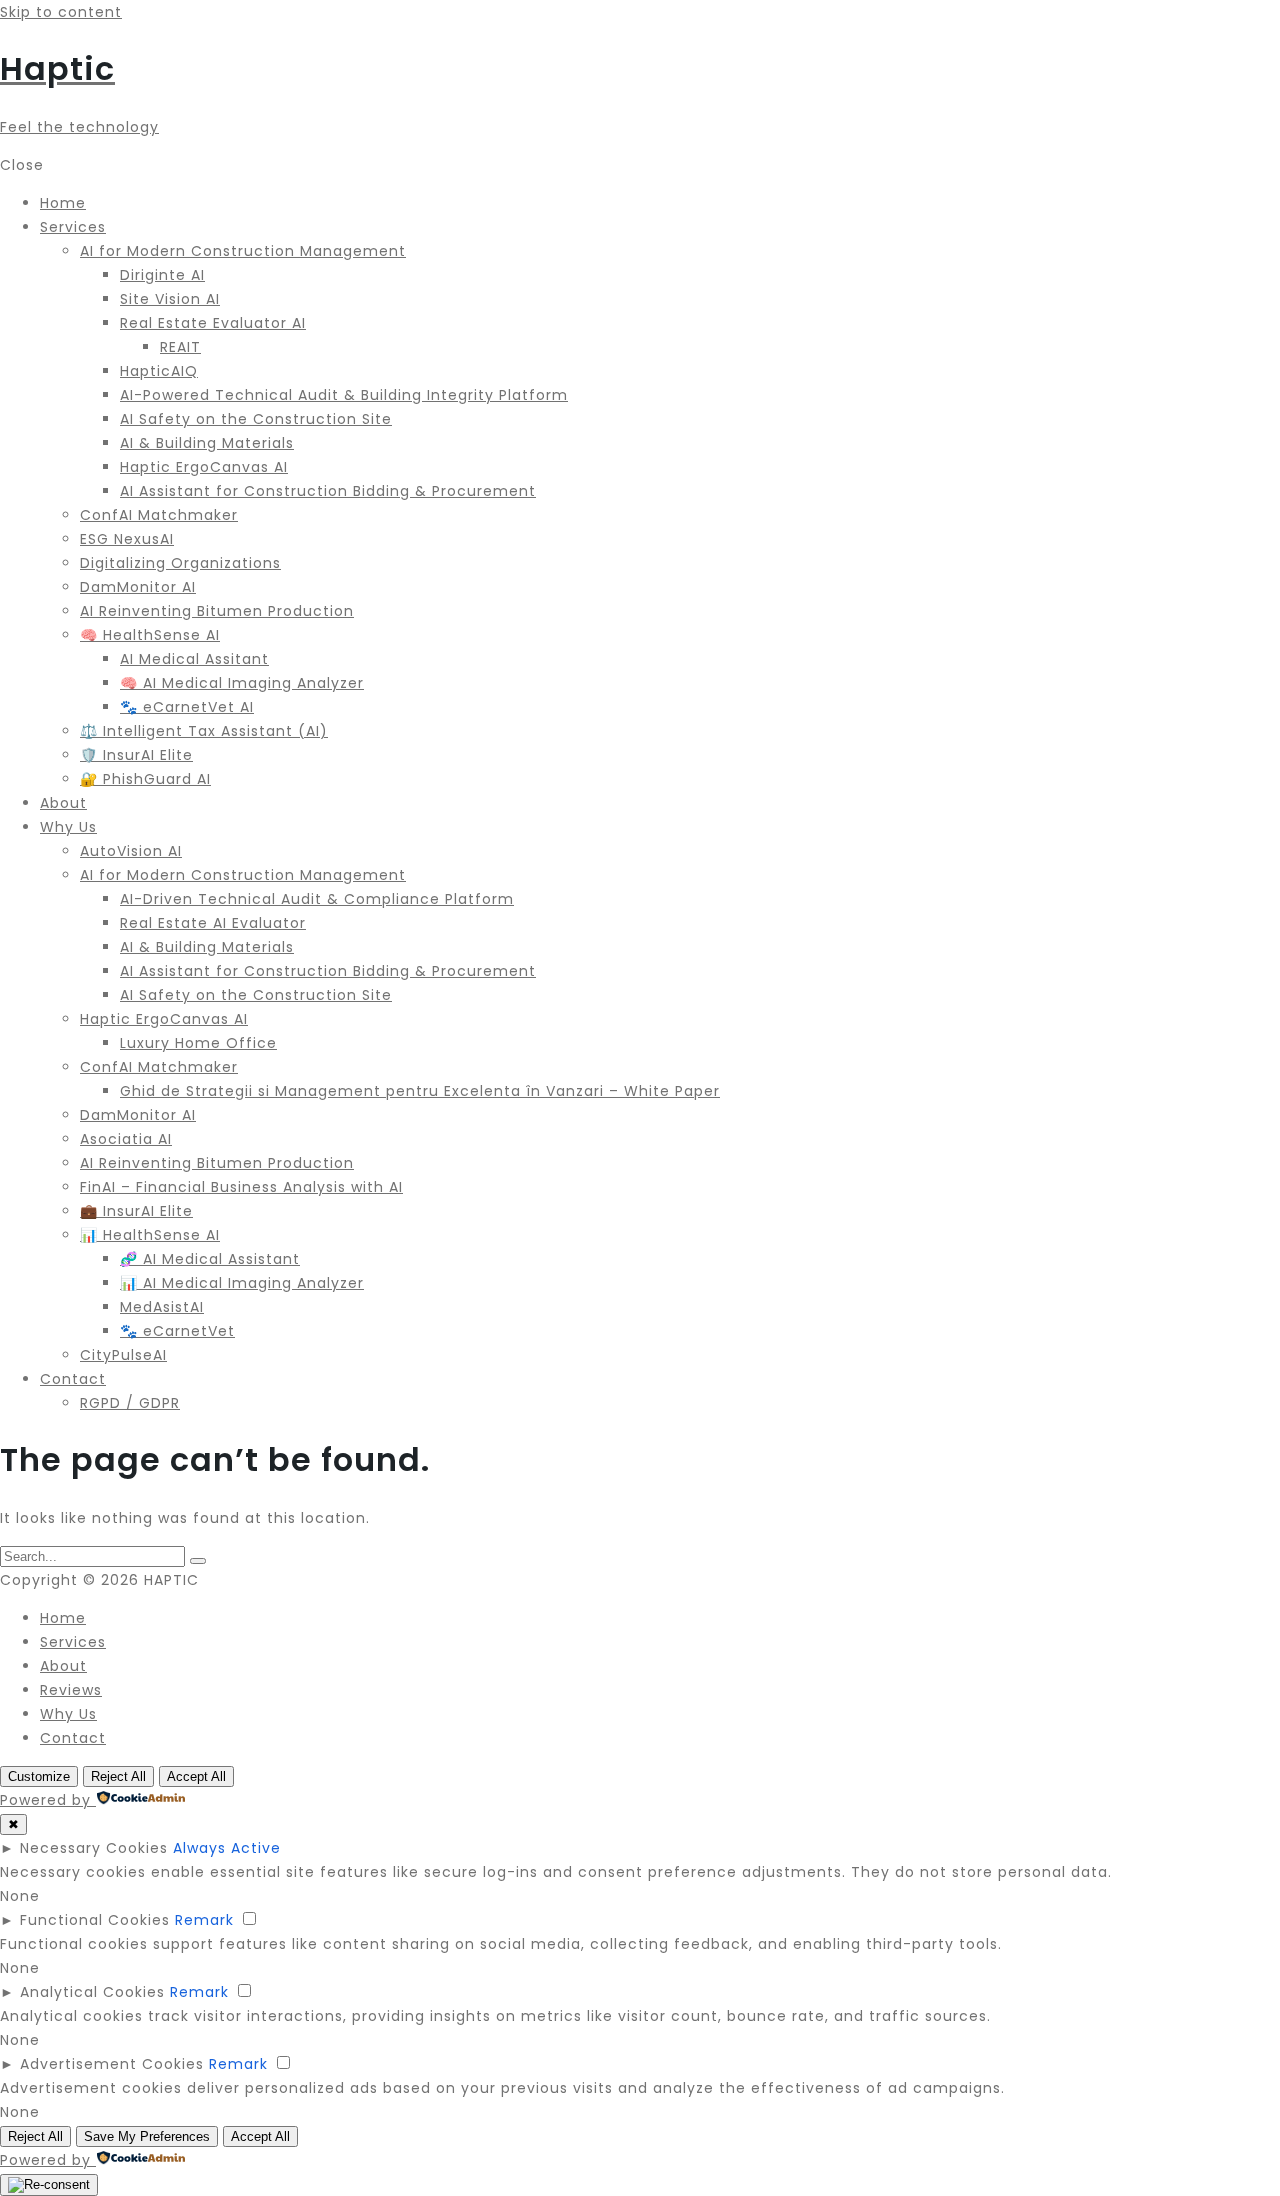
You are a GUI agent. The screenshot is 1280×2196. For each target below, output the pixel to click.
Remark (204, 1920)
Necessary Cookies (94, 1848)
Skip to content (61, 12)
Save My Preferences (147, 2136)
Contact (73, 1738)
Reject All (118, 1776)
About (63, 1666)
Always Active (227, 1848)
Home (63, 1618)
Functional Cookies (95, 1920)
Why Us (68, 1714)
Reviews (71, 1690)
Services (73, 1642)
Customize (39, 1776)
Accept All (196, 1776)
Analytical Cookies (92, 1992)
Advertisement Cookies (112, 2064)
